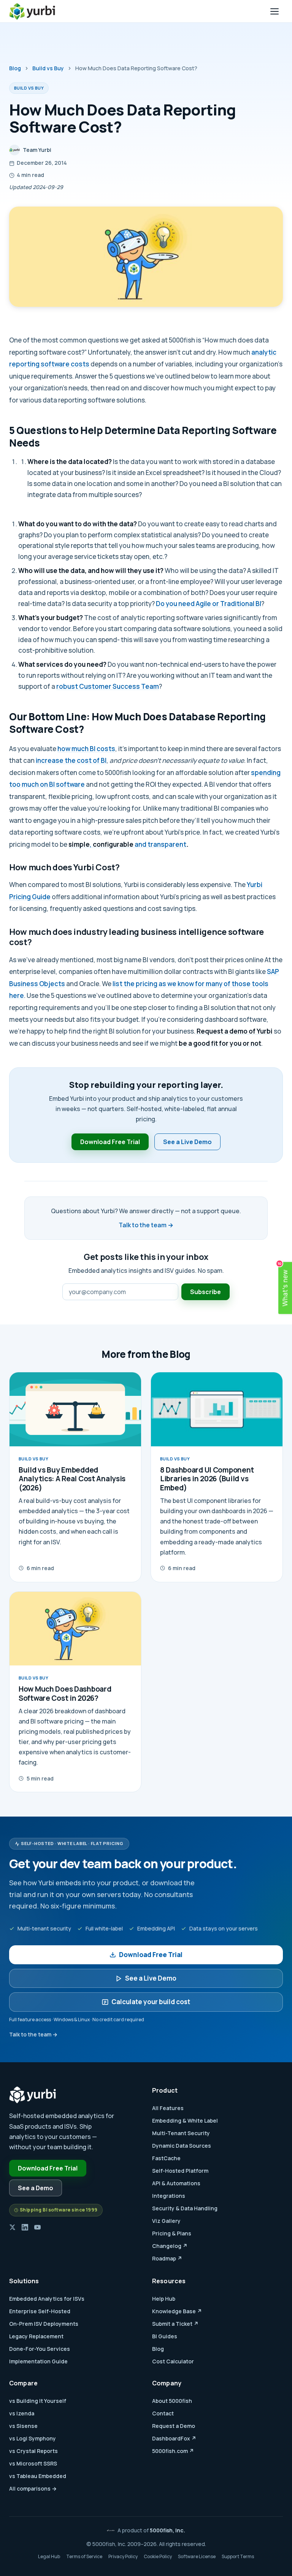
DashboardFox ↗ (174, 2438)
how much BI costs (86, 749)
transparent (167, 844)
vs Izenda (22, 2413)
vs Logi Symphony (33, 2438)
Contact (163, 2413)
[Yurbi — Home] (32, 11)
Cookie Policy (158, 2556)
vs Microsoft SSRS (33, 2463)
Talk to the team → (146, 1225)
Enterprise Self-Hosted (40, 2311)
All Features (168, 2108)
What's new (284, 1284)
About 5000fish (172, 2401)
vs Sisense (23, 2426)
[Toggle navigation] (275, 11)
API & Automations (176, 2183)
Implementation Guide (38, 2361)
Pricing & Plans (172, 2233)
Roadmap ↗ (167, 2258)
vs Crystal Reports (33, 2451)
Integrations (169, 2196)
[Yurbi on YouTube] (37, 2227)
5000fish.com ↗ (173, 2451)
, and (108, 844)
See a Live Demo (187, 1142)
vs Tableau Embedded (38, 2476)
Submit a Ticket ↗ (175, 2324)
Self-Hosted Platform (180, 2171)
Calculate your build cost (151, 2002)
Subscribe (206, 1292)
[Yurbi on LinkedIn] (25, 2227)
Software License (197, 2556)
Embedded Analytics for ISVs (47, 2299)
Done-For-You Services (40, 2349)
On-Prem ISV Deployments (44, 2324)
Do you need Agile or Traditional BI (209, 604)
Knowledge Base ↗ (177, 2311)
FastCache (166, 2158)
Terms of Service (84, 2556)
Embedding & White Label (185, 2121)
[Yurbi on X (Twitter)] (12, 2227)
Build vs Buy (48, 68)
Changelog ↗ (170, 2246)
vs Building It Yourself (38, 2401)
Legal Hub (49, 2556)
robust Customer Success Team (108, 686)
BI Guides (165, 2336)
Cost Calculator (173, 2361)
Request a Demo (174, 2426)
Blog (15, 68)
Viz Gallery (166, 2221)
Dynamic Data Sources (182, 2146)
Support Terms (238, 2556)
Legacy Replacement (36, 2336)
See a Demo (36, 2188)
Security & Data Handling (185, 2208)
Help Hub (164, 2299)
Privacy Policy (123, 2556)
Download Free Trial (110, 1142)
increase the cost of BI (71, 760)
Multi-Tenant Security (181, 2133)
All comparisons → (33, 2488)
